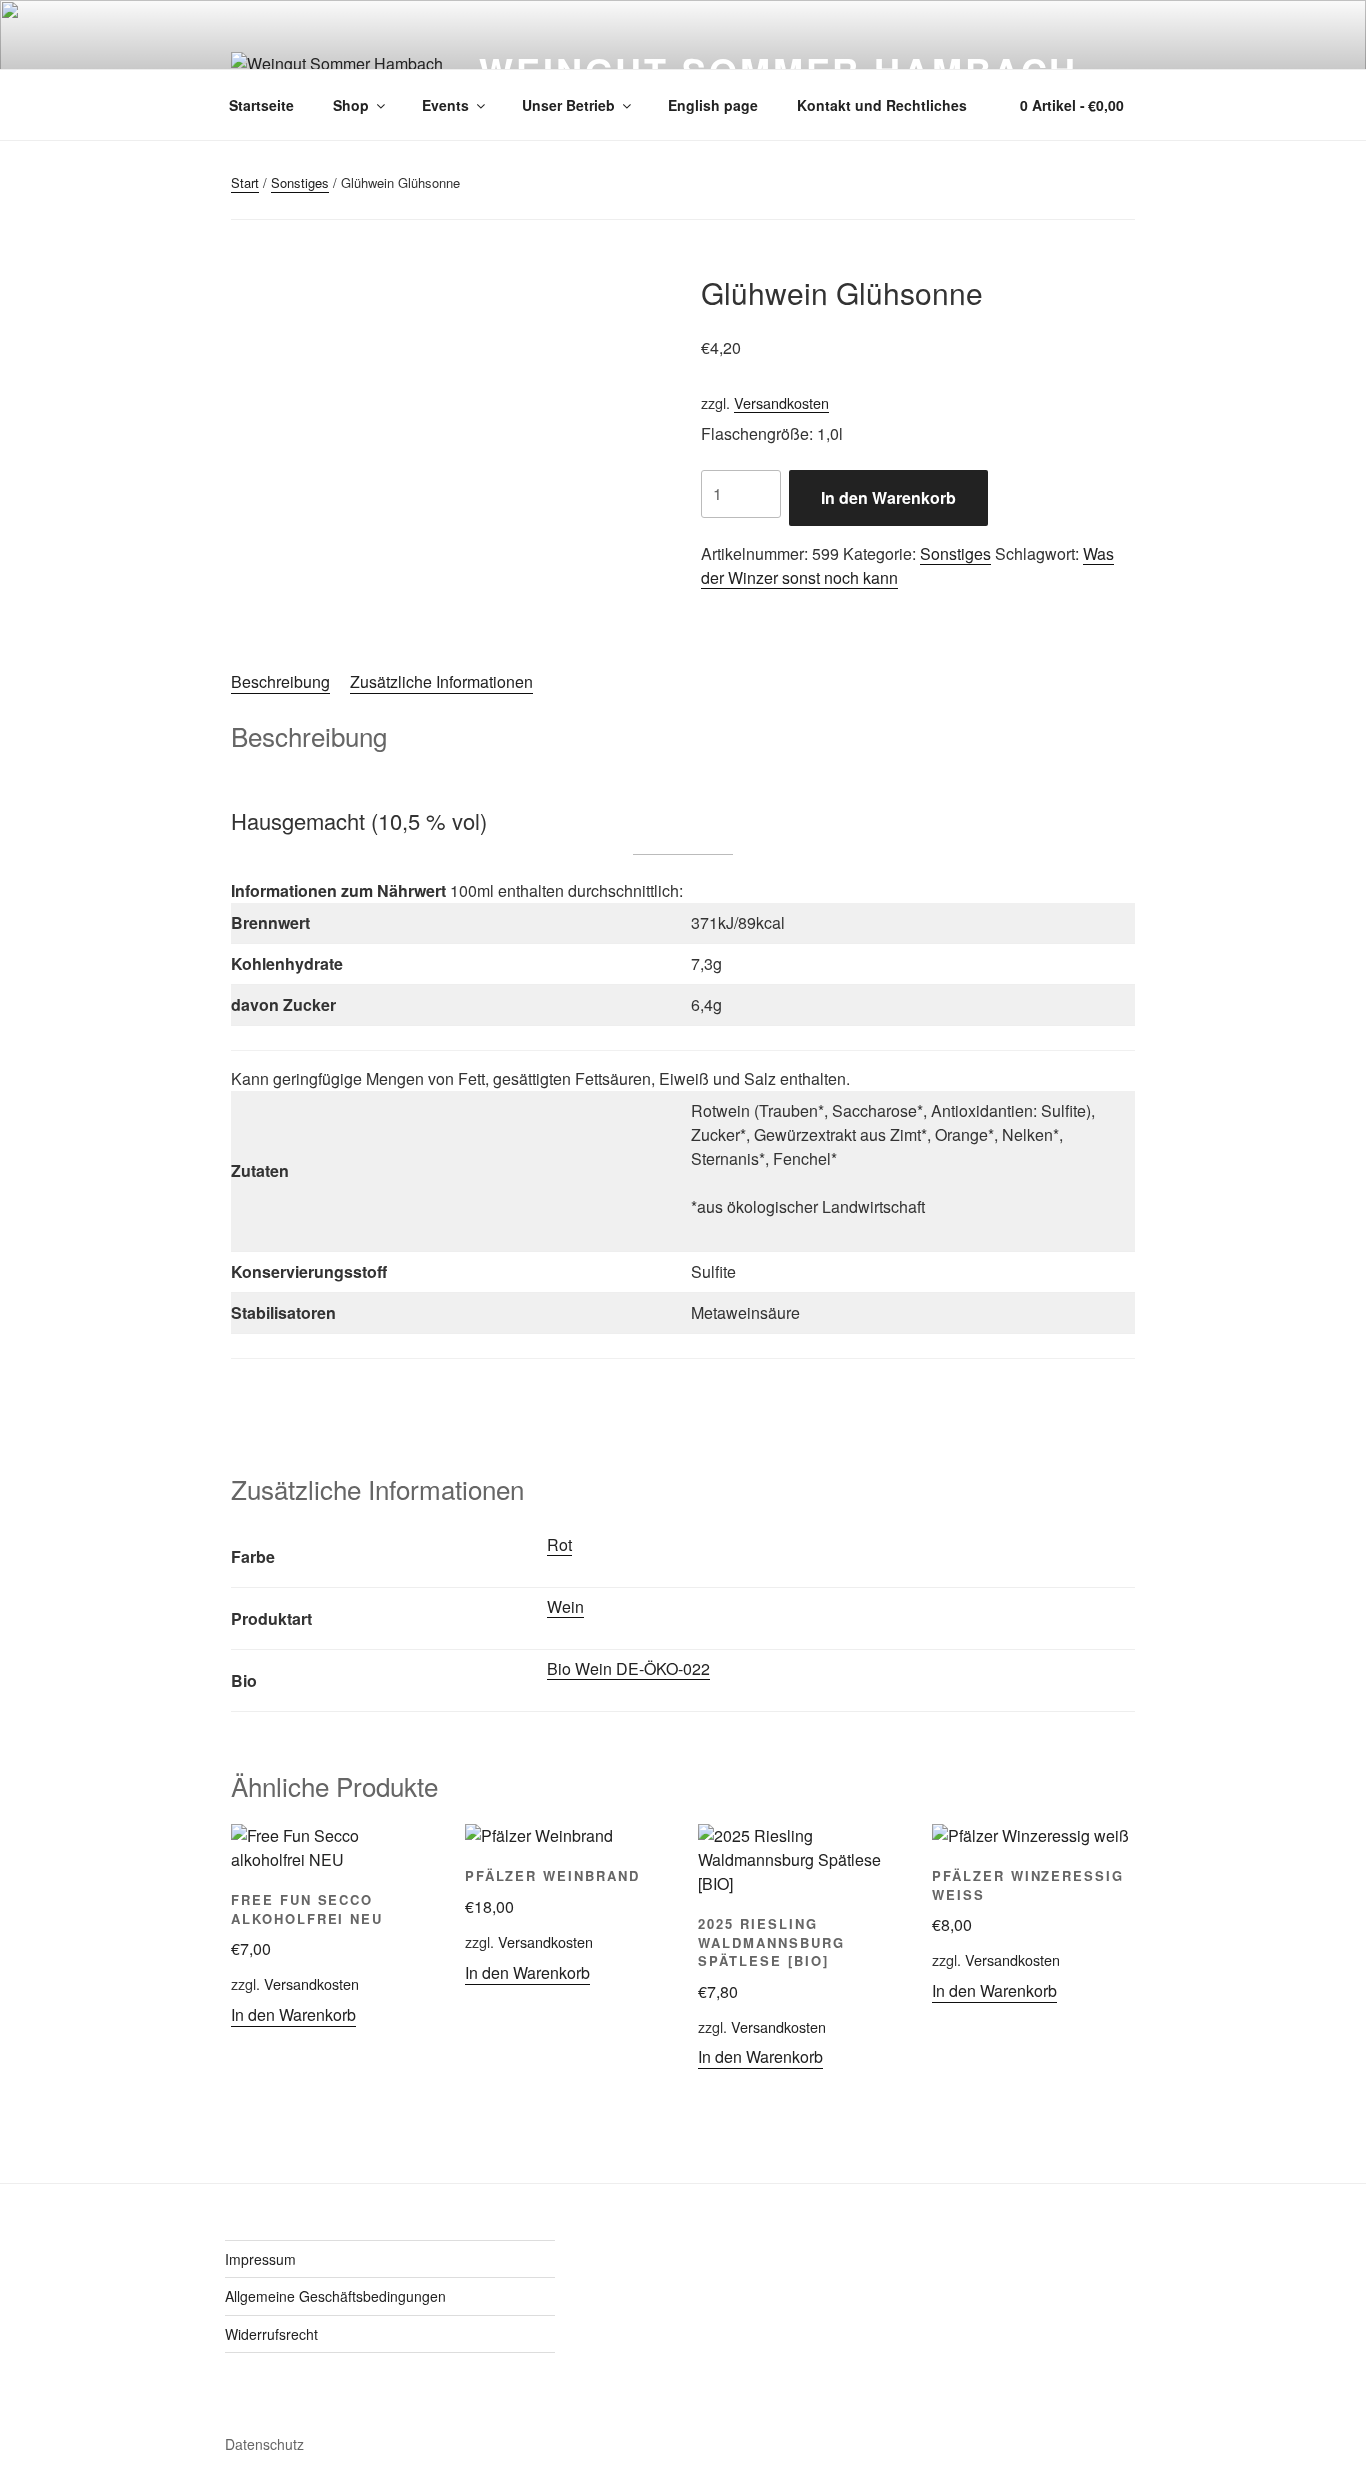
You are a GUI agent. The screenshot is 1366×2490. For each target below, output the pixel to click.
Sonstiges (300, 182)
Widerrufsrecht (271, 2334)
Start (245, 182)
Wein (565, 1606)
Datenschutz (264, 2444)
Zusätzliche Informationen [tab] (441, 681)
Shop (351, 105)
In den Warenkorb (888, 497)
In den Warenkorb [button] (293, 2014)
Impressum (260, 2259)
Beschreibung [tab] (280, 681)
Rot (559, 1544)
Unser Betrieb (568, 105)
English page (713, 105)
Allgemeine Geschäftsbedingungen (335, 2296)
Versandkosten (781, 402)
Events (445, 105)
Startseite (261, 105)
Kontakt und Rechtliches (882, 105)
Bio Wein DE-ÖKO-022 (628, 1668)
